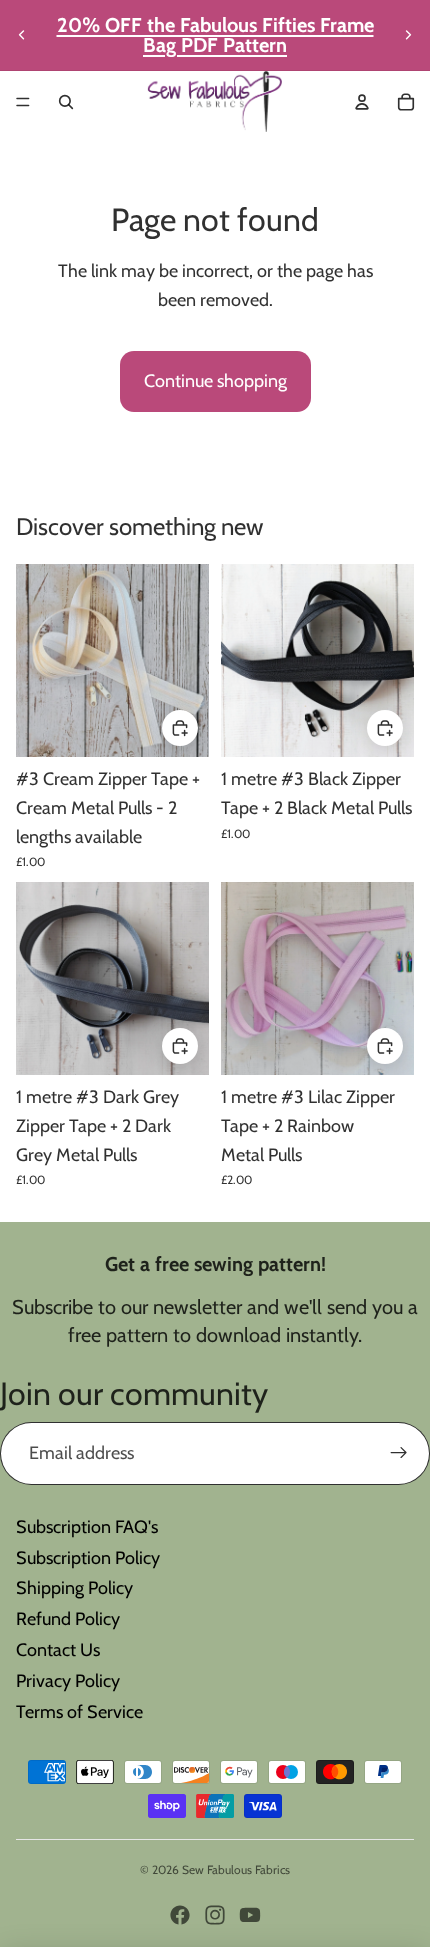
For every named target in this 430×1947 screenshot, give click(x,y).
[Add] (180, 728)
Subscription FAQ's (87, 1527)
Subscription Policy (88, 1558)
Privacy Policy (68, 1681)
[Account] (362, 102)
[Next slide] (408, 35)
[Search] (66, 102)
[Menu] (23, 102)
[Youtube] (250, 1915)
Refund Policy (68, 1619)
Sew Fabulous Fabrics (236, 1869)
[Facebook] (180, 1915)
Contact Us (58, 1650)
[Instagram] (215, 1915)
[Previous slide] (22, 35)
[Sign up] (398, 1453)
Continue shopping (215, 381)
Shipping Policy (74, 1588)
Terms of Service (79, 1712)
